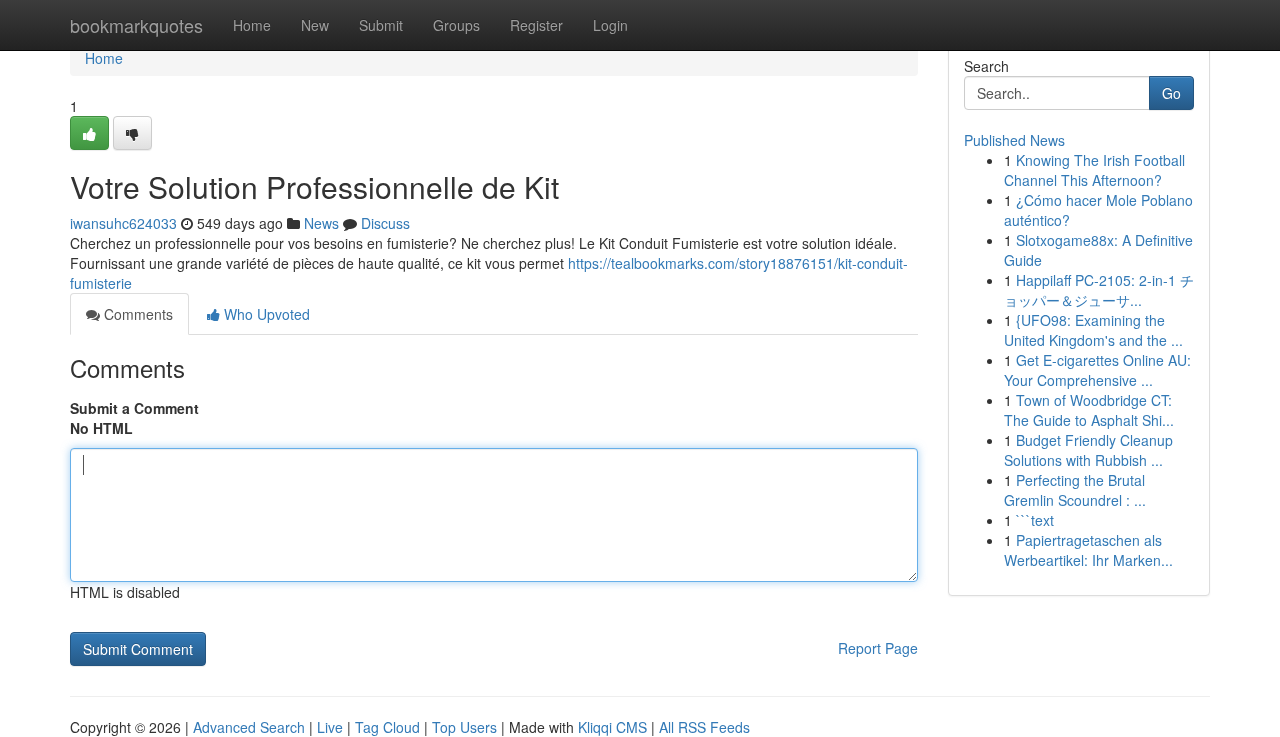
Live (330, 727)
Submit (381, 25)
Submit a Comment (134, 408)
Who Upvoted (265, 314)
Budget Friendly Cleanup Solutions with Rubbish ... (1088, 450)
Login (610, 25)
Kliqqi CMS (612, 727)
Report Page (878, 648)
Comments (136, 314)
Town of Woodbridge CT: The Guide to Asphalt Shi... (1089, 410)
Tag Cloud (387, 727)
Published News (1014, 140)
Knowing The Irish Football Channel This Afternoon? (1094, 170)
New (315, 25)
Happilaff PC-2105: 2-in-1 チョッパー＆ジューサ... (1099, 290)
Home (252, 25)
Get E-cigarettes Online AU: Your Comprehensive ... (1097, 370)
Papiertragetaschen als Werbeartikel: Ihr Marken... (1088, 550)
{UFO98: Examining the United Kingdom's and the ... (1093, 330)
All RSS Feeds (704, 727)
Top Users (464, 727)
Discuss (385, 223)
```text (1035, 520)
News (321, 223)
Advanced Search (249, 727)
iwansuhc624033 (123, 223)
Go (1171, 93)
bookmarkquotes (136, 25)
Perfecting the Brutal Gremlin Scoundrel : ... (1075, 490)
